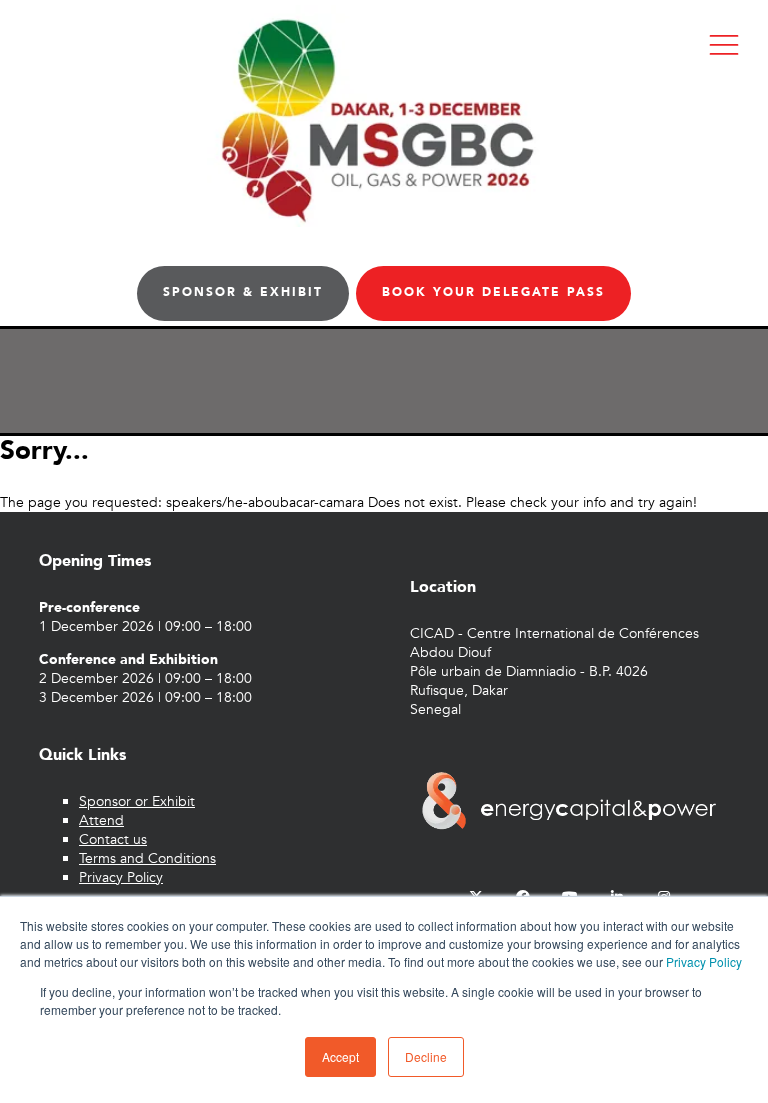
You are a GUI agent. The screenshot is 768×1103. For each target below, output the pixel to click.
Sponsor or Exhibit (137, 801)
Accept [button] (340, 1056)
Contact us (113, 839)
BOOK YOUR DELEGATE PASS (493, 292)
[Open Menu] (724, 44)
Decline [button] (426, 1056)
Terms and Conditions (147, 858)
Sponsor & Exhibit (243, 292)
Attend (101, 820)
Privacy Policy (704, 961)
